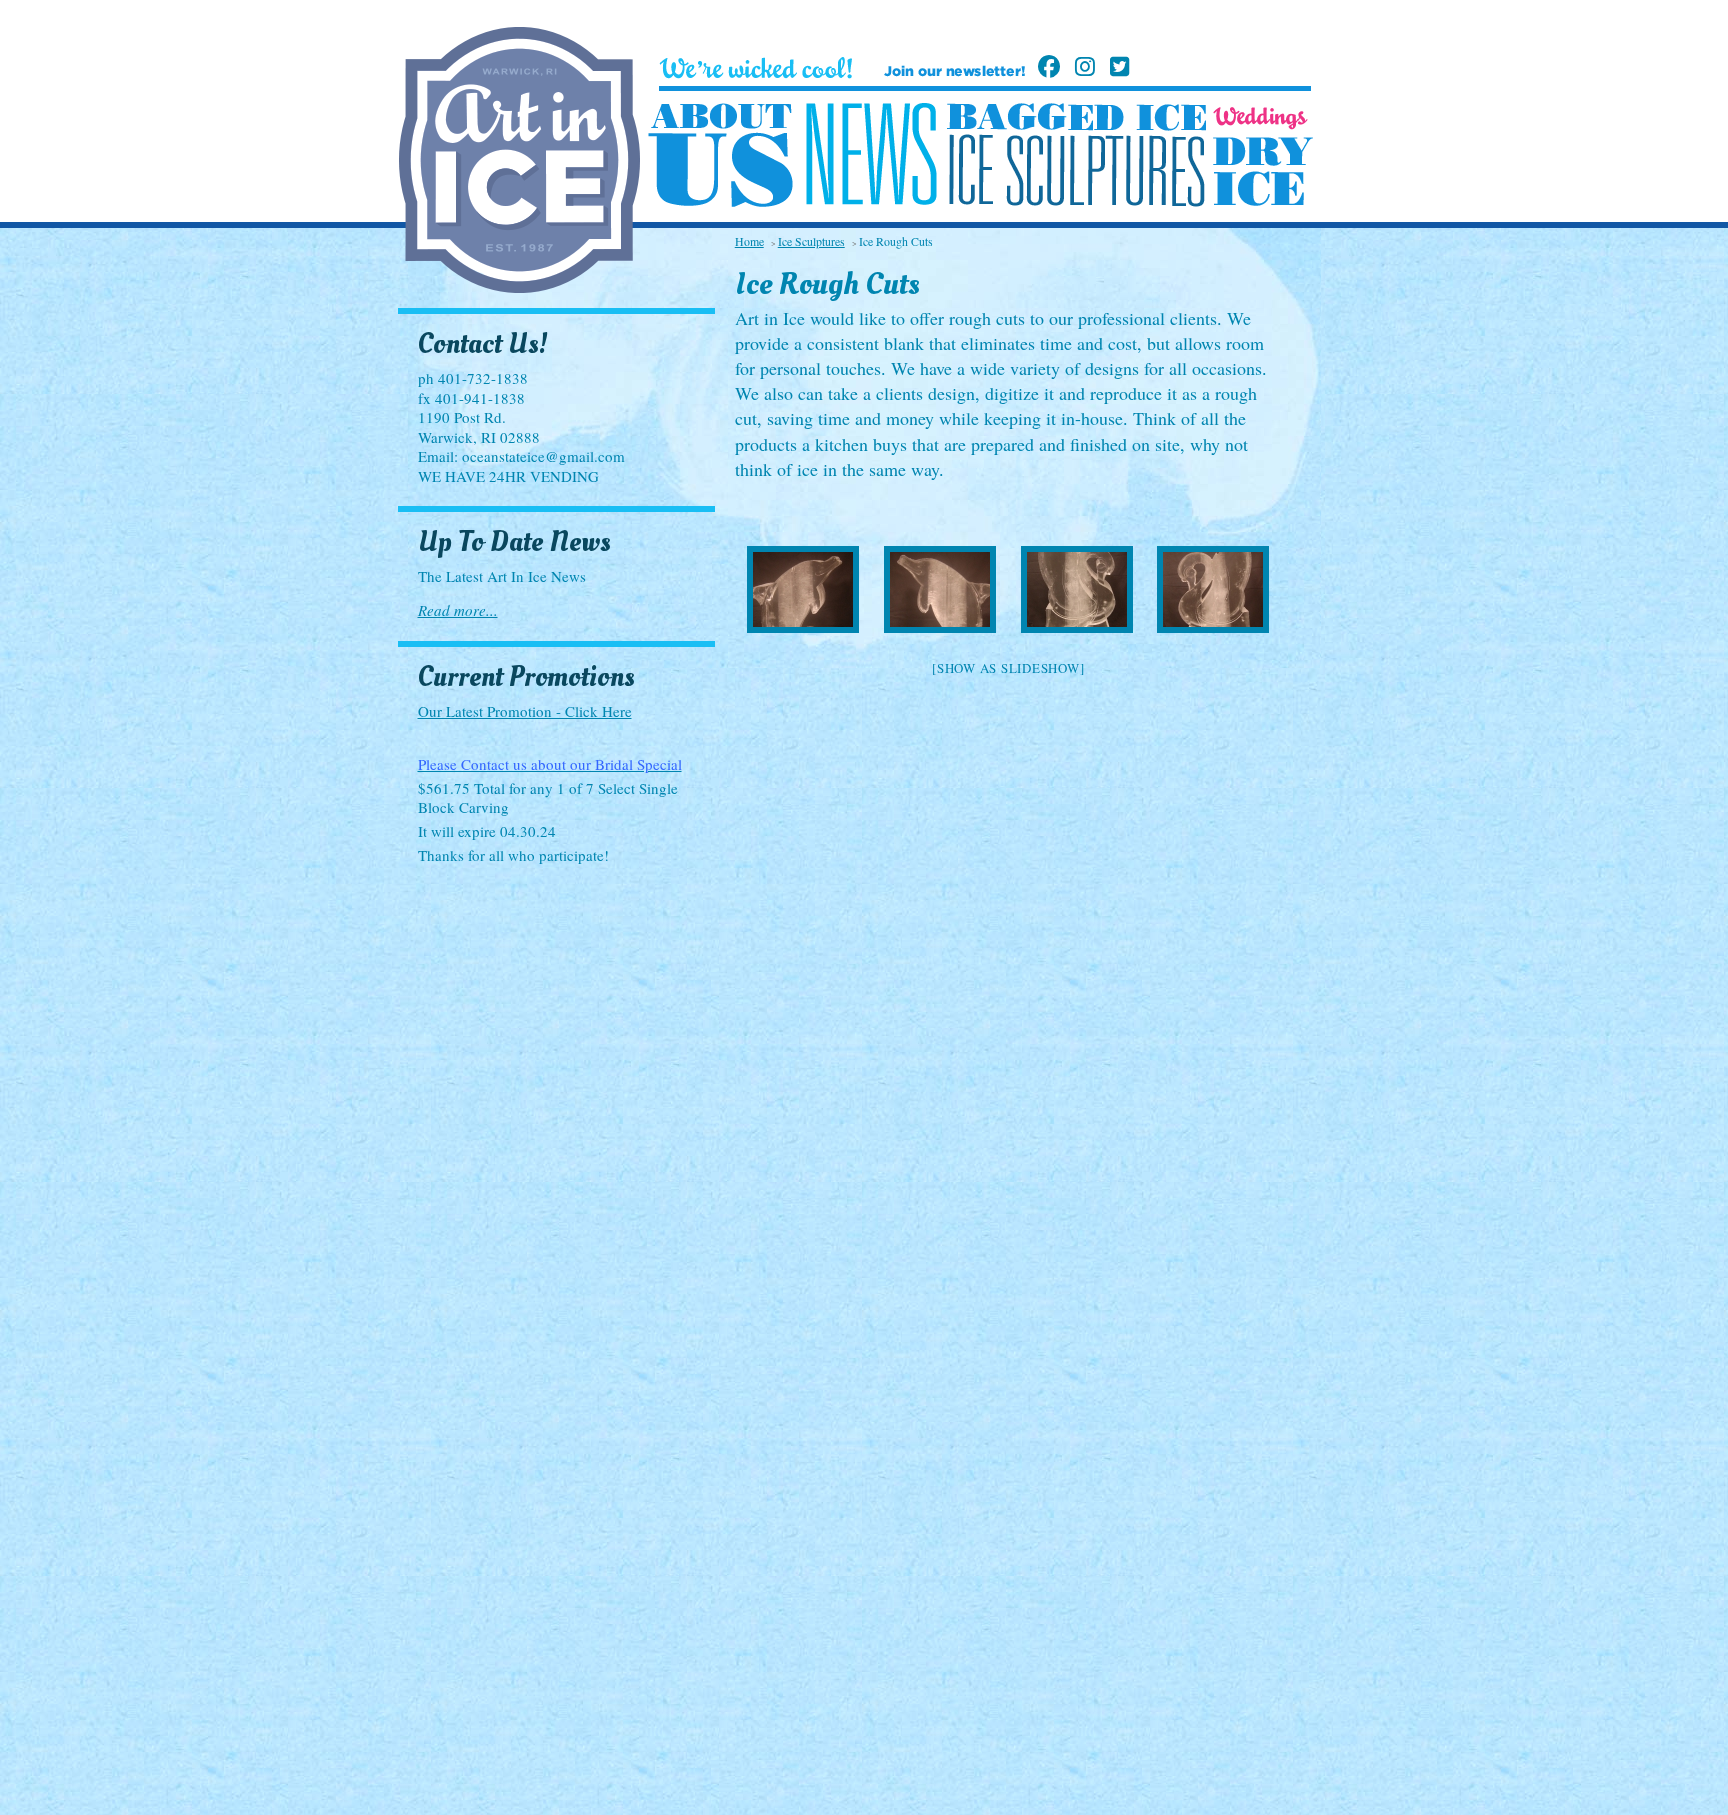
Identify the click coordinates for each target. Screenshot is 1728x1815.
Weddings (1260, 118)
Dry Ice (1263, 171)
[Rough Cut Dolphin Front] (803, 589)
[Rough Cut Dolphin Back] (939, 589)
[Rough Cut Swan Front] (1076, 589)
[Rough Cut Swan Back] (1213, 589)
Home (749, 241)
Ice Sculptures (1076, 170)
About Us (720, 156)
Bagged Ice (1076, 117)
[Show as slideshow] (1008, 668)
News (871, 154)
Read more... (458, 610)
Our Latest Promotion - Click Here (525, 711)
